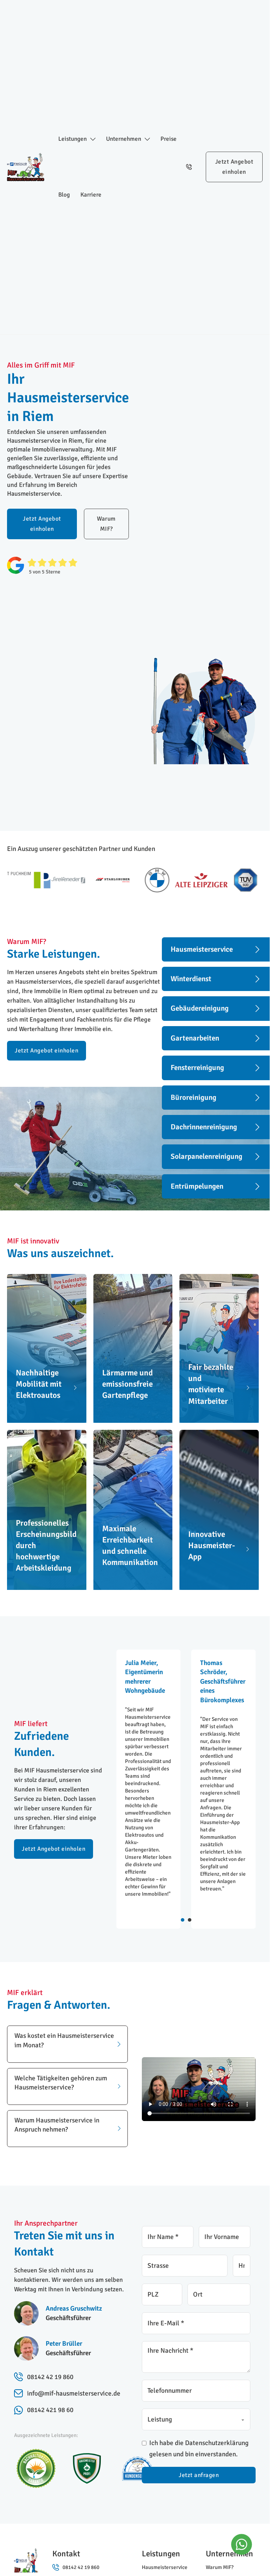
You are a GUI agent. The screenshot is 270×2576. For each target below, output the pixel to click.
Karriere (91, 195)
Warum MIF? (106, 524)
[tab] (183, 1920)
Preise (169, 139)
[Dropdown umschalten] (93, 139)
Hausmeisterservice (165, 2567)
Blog (64, 195)
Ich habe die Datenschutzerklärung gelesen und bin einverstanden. (199, 2449)
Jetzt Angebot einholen (234, 167)
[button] (67, 2044)
